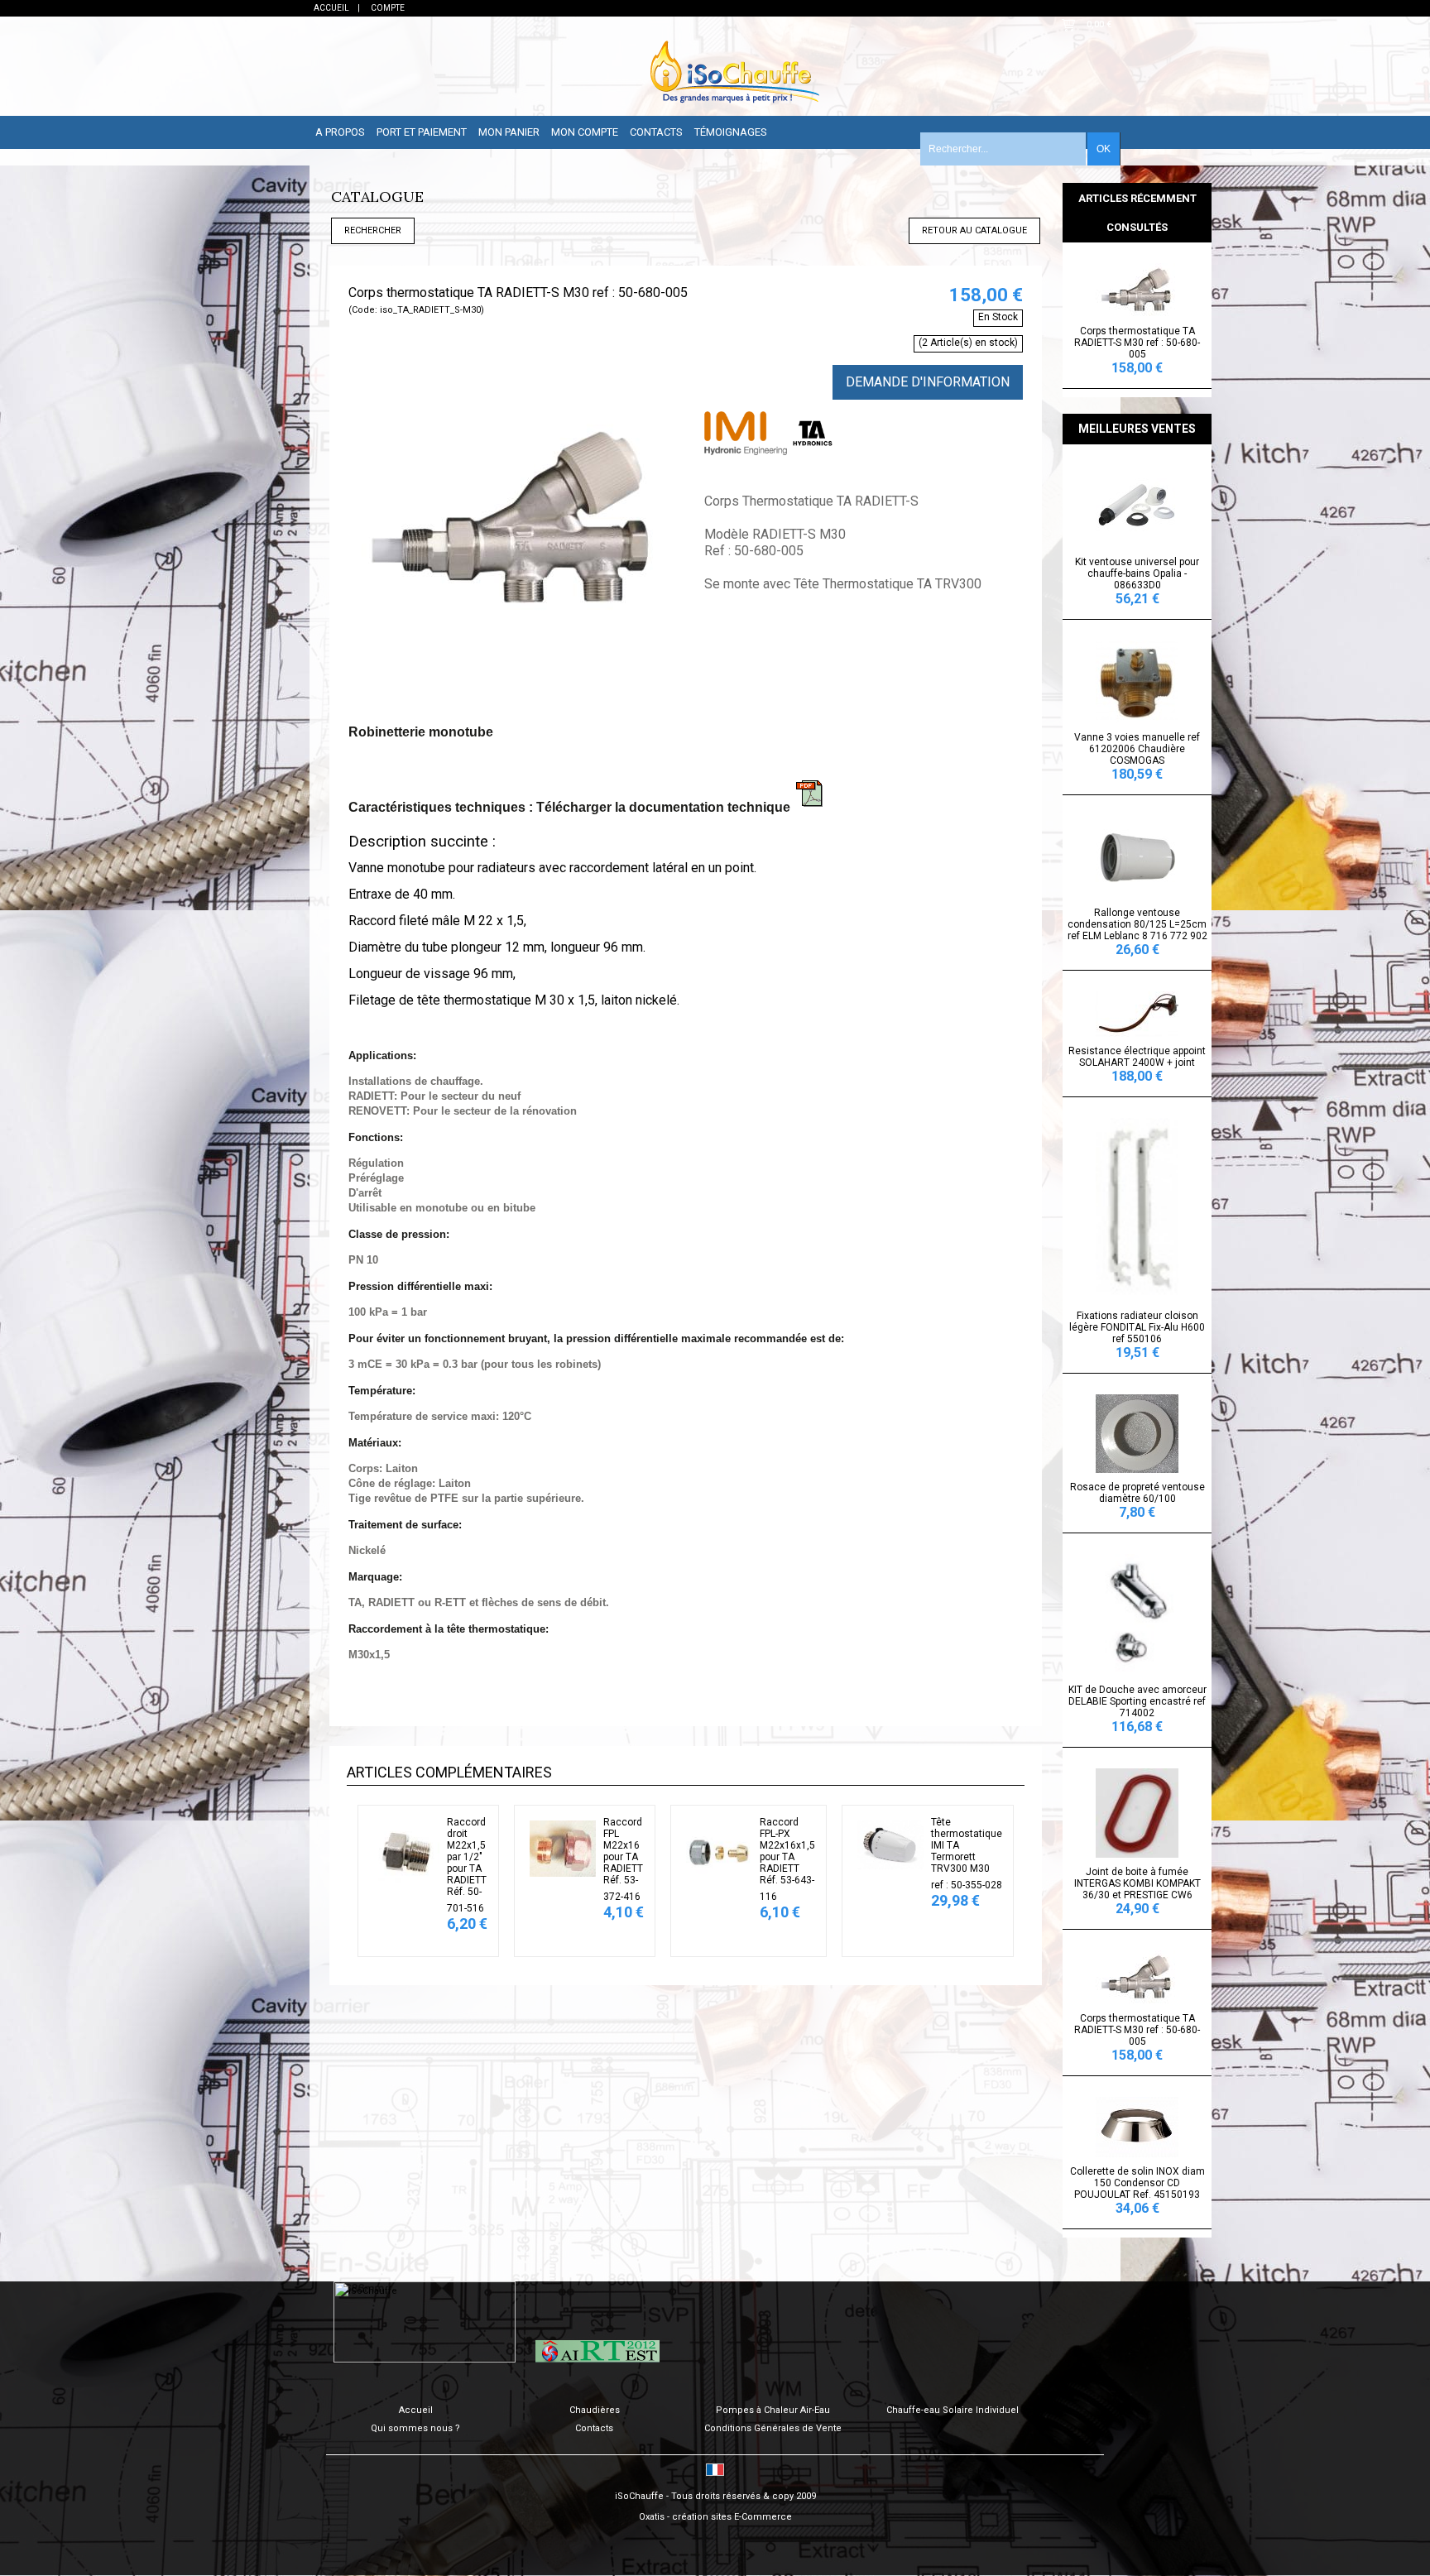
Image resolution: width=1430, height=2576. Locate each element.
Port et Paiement (422, 132)
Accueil (416, 2410)
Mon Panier (509, 132)
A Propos (340, 132)
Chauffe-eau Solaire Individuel (953, 2410)
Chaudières (595, 2410)
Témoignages (731, 132)
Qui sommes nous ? (415, 2428)
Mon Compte (585, 132)
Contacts (656, 132)
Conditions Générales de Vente (773, 2428)
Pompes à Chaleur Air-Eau (773, 2410)
